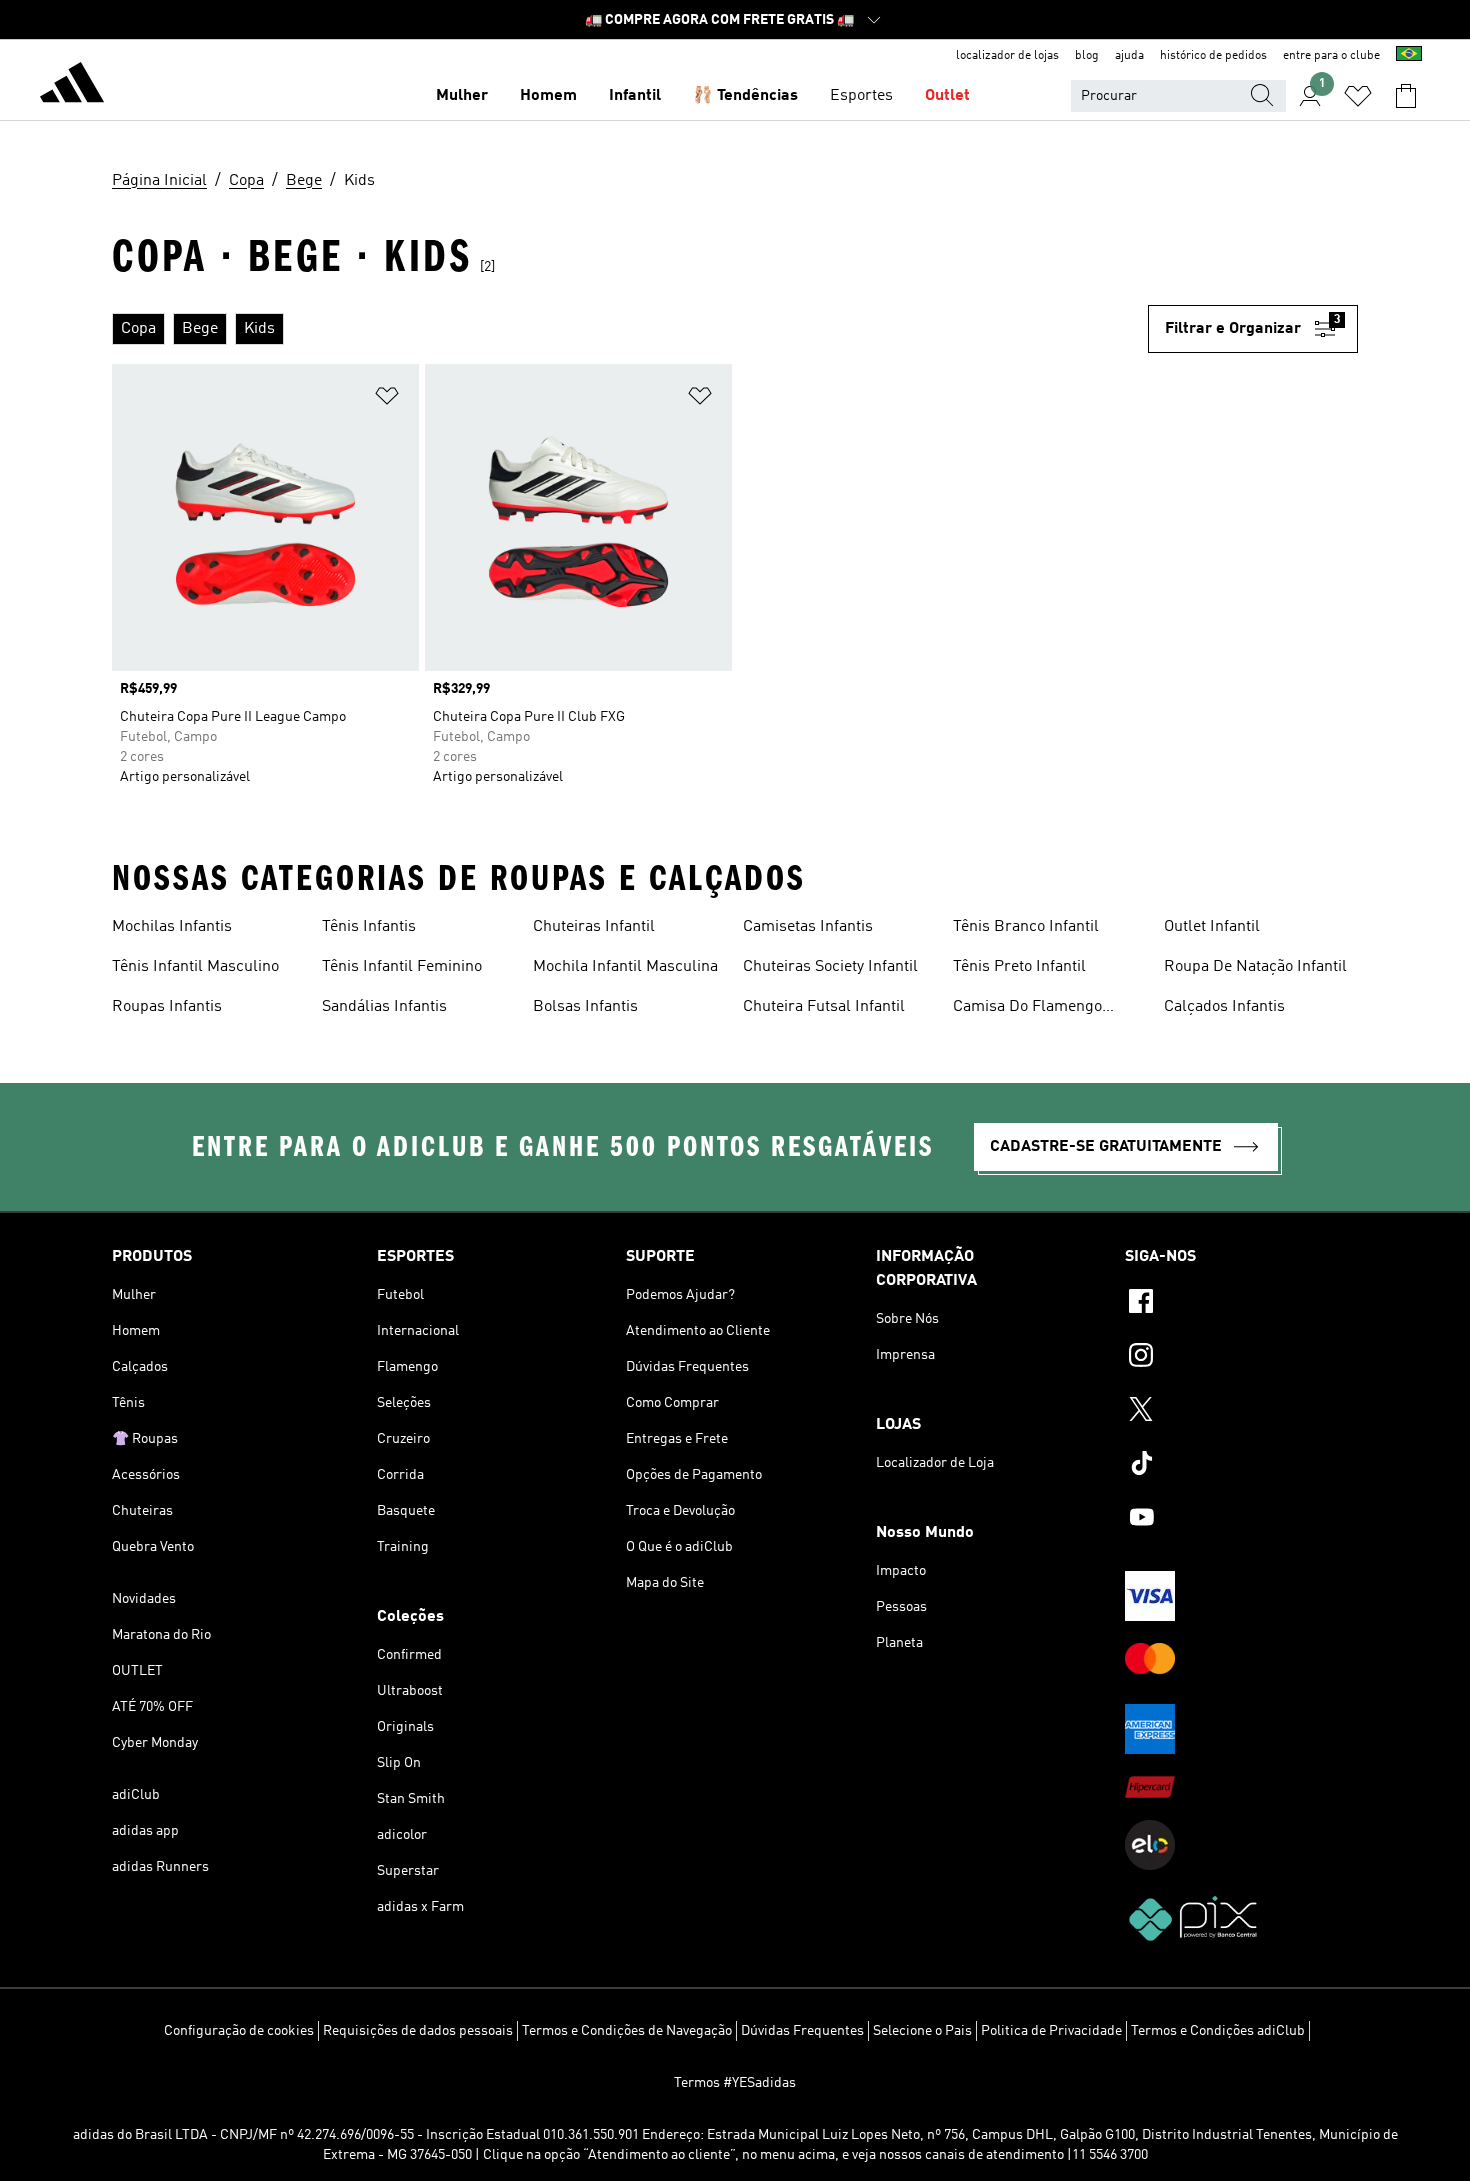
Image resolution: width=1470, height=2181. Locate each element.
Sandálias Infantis (384, 1007)
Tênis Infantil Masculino (195, 967)
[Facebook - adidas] (1241, 1304)
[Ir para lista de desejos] (1358, 96)
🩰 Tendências (745, 96)
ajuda (1129, 56)
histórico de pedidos (1213, 56)
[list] (630, 329)
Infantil (635, 96)
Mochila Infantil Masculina (625, 967)
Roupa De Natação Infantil (1255, 967)
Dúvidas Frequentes (802, 2031)
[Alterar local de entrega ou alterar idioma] (1409, 56)
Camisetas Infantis (808, 927)
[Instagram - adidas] (1241, 1358)
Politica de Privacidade (1051, 2031)
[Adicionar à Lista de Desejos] (387, 399)
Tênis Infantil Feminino (402, 967)
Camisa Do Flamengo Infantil (1027, 1009)
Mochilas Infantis (172, 927)
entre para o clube (1331, 56)
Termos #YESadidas (735, 2083)
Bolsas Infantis (585, 1007)
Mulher (462, 96)
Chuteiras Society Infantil (830, 967)
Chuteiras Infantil (594, 927)
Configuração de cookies (239, 2031)
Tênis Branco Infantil (1026, 927)
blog (1087, 56)
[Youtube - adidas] (1241, 1520)
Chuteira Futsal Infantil (824, 1007)
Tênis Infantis (369, 927)
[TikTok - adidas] (1241, 1466)
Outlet (947, 96)
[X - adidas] (1241, 1412)
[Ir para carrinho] (1406, 96)
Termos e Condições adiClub (1218, 2031)
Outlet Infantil (1212, 927)
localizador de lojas (1007, 56)
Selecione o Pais (922, 2031)
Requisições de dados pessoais (418, 2031)
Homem (548, 96)
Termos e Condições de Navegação (627, 2031)
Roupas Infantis (167, 1007)
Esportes (861, 96)
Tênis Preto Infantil (1019, 967)
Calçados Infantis (1224, 1007)
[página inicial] (72, 86)
